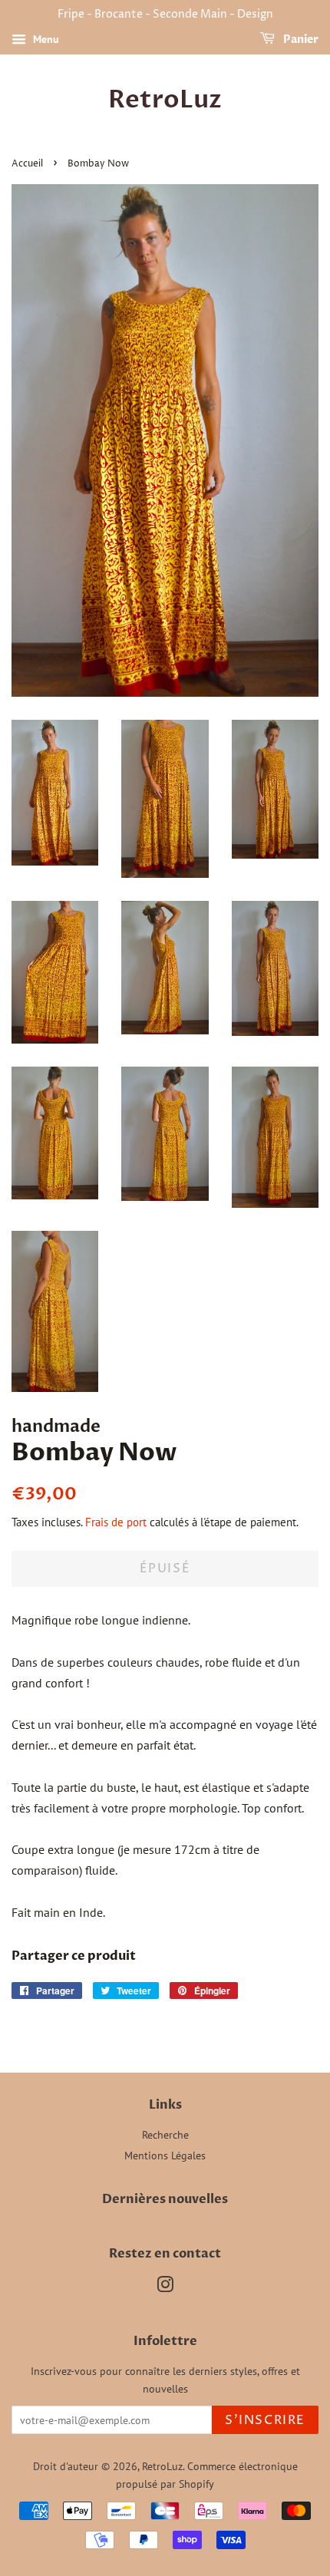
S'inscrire (265, 2420)
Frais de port (116, 1522)
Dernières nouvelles (165, 2199)
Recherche (165, 2135)
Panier (300, 40)
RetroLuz (165, 100)
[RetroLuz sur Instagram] (165, 2287)
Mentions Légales (165, 2155)
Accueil (27, 164)
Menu (45, 39)
